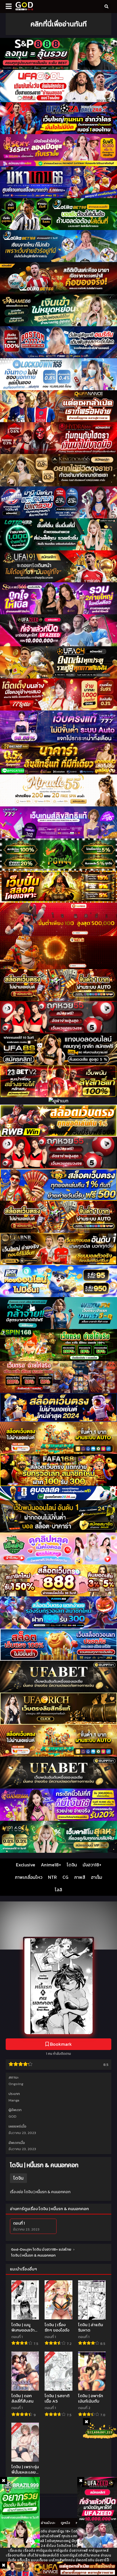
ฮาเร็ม (97, 1877)
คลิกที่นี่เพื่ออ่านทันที (58, 24)
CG (65, 1877)
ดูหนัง (65, 2523)
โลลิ (58, 1890)
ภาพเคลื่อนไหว (29, 1877)
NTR (52, 1877)
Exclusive (26, 1865)
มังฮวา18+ (92, 1865)
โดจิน (72, 1865)
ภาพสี (80, 1877)
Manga (14, 2100)
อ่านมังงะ (48, 2523)
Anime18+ (51, 1865)
